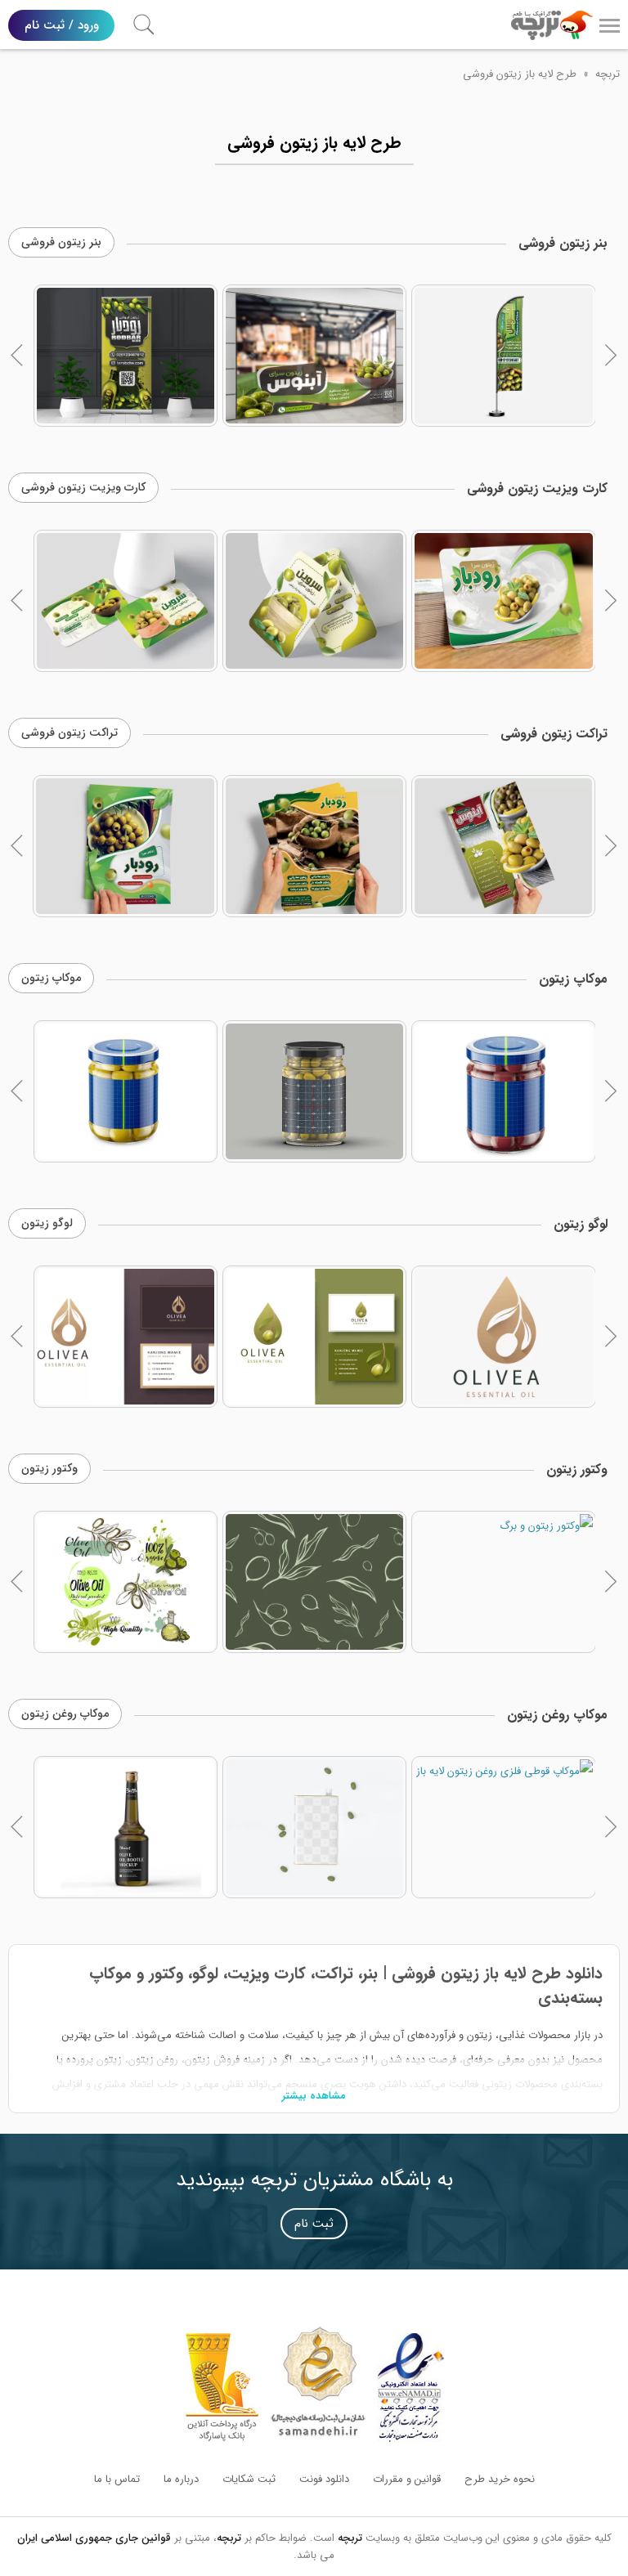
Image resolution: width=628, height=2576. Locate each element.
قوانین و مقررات (407, 2479)
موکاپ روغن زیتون (65, 1714)
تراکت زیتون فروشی (70, 732)
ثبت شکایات (249, 2479)
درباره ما (181, 2479)
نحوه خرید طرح (500, 2479)
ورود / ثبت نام (62, 25)
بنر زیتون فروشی (61, 242)
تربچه (608, 74)
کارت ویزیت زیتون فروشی (83, 487)
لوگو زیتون (47, 1223)
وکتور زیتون (49, 1468)
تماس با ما (117, 2479)
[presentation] (17, 356)
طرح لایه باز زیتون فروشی (520, 74)
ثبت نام (314, 2224)
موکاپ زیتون (51, 978)
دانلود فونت (324, 2479)
